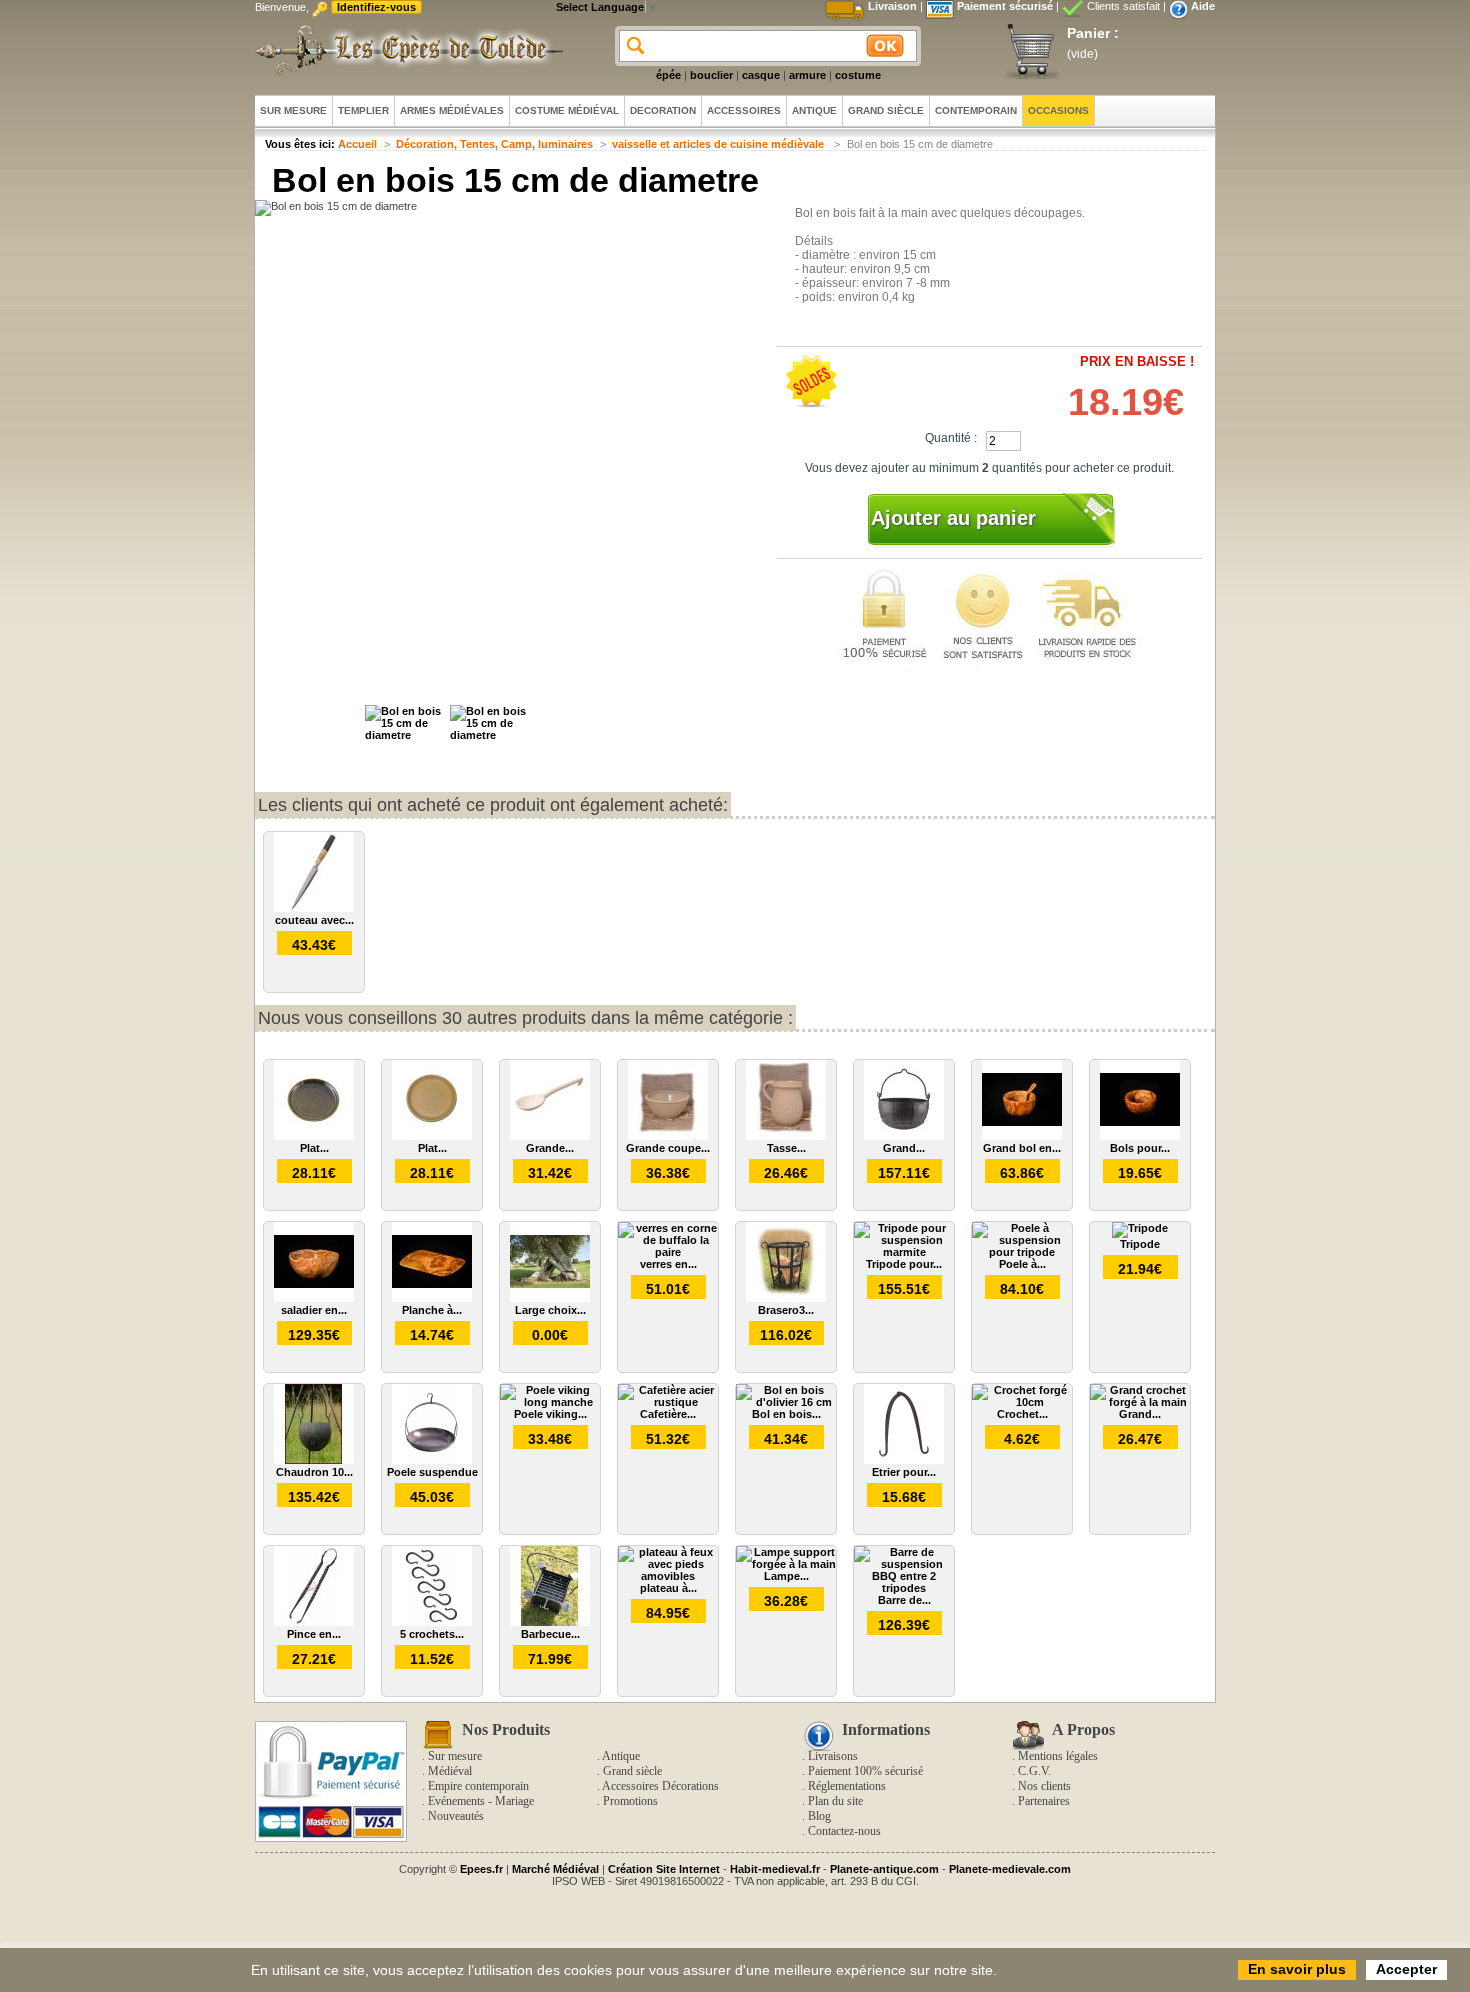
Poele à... (1022, 1264)
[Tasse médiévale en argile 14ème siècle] (786, 1136)
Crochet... (1022, 1414)
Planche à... (432, 1310)
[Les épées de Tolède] (405, 50)
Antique (621, 1756)
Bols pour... (1140, 1148)
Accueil (357, 144)
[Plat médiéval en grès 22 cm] (432, 1136)
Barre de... (904, 1600)
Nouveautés (456, 1816)
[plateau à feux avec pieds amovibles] (668, 1576)
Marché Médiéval (555, 1869)
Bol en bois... (786, 1414)
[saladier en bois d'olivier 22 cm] (314, 1298)
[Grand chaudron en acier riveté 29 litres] (904, 1136)
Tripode (1140, 1244)
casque (761, 75)
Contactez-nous (844, 1831)
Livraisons (833, 1756)
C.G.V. (1034, 1771)
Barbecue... (550, 1634)
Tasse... (786, 1148)
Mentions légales (1058, 1756)
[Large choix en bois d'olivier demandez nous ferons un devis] (550, 1298)
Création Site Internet (664, 1869)
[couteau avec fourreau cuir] (314, 908)
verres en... (668, 1264)
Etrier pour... (904, 1472)
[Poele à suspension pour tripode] (1022, 1252)
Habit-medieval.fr (775, 1869)
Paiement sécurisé (1005, 6)
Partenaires (1044, 1801)
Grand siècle (632, 1771)
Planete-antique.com (884, 1869)
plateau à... (668, 1588)
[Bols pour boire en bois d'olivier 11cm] (1140, 1136)
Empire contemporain (478, 1786)
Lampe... (786, 1576)
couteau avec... (314, 920)
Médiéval (450, 1771)
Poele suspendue (432, 1472)
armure (807, 75)
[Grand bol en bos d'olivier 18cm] (1022, 1136)
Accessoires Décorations (660, 1786)
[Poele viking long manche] (550, 1402)
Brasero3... (786, 1310)
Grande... (550, 1148)
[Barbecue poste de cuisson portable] (550, 1622)
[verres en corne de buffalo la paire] (668, 1252)
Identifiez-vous (376, 7)
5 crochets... (432, 1634)
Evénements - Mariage (481, 1801)
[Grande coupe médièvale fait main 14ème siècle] (668, 1136)
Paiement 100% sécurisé (865, 1771)
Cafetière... (668, 1414)
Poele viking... (550, 1414)
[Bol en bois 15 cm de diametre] (405, 735)
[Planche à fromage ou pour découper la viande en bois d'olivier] (432, 1298)
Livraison (892, 6)
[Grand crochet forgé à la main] (1140, 1402)
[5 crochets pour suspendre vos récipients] (432, 1622)
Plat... (314, 1148)
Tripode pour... (904, 1264)
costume (858, 75)
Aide (1203, 6)
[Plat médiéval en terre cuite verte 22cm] (314, 1136)
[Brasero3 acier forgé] (786, 1298)
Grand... (904, 1148)
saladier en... (314, 1310)
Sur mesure (455, 1756)
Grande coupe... (668, 1148)
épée (668, 75)
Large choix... (550, 1310)
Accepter (1406, 1969)
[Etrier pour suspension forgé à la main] (904, 1460)
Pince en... (314, 1634)
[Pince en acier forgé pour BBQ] (314, 1622)
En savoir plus (1297, 1969)
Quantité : (951, 438)
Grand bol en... (1022, 1148)
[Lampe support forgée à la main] (786, 1564)
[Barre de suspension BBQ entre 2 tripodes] (904, 1588)
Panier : (1093, 33)
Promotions (630, 1801)
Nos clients (1044, 1786)
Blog (819, 1816)
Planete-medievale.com (1010, 1869)
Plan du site (835, 1801)
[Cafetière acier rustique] (668, 1402)
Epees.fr (481, 1869)
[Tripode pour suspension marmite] (904, 1252)
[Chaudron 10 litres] (314, 1460)
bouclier (711, 75)
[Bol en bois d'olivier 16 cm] (786, 1402)
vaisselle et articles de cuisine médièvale (719, 144)
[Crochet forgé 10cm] (1022, 1402)
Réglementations (847, 1786)
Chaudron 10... (314, 1472)
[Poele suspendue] (432, 1460)
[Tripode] (1140, 1228)
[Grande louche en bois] (550, 1136)
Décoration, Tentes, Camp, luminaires (494, 144)
